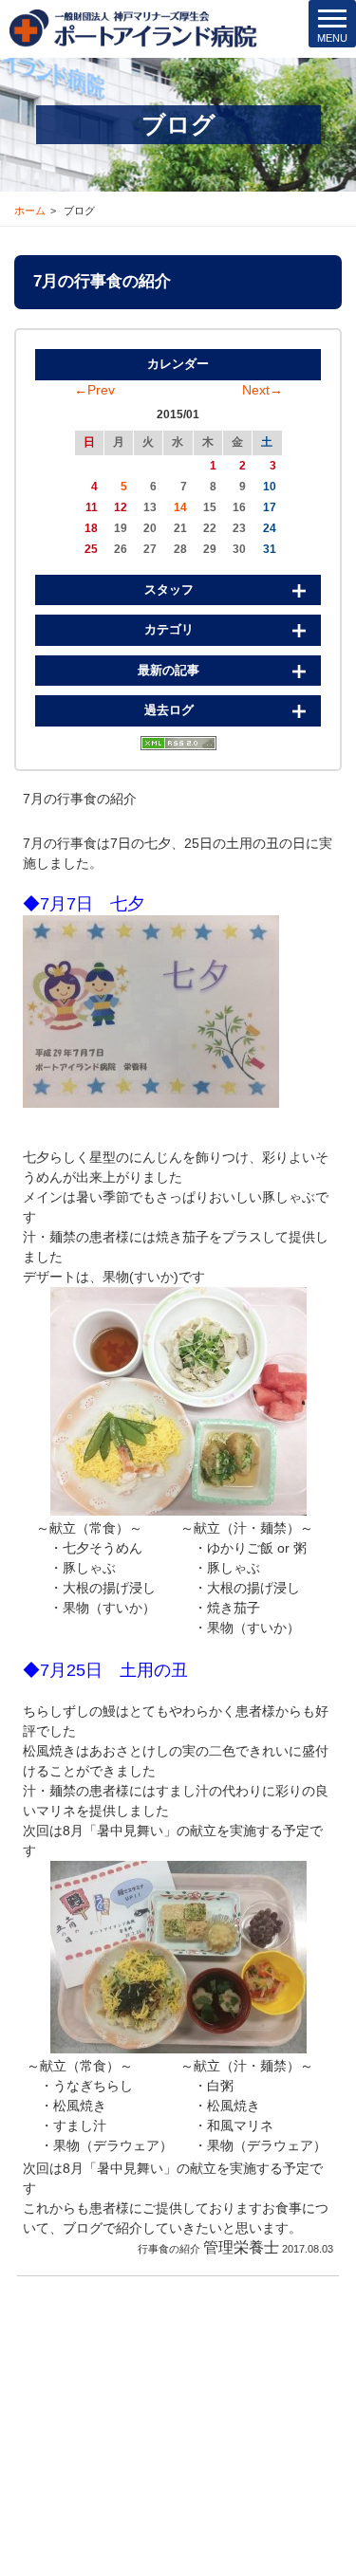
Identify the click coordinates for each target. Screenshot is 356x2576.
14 (180, 507)
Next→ (262, 390)
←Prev (94, 390)
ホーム (30, 211)
